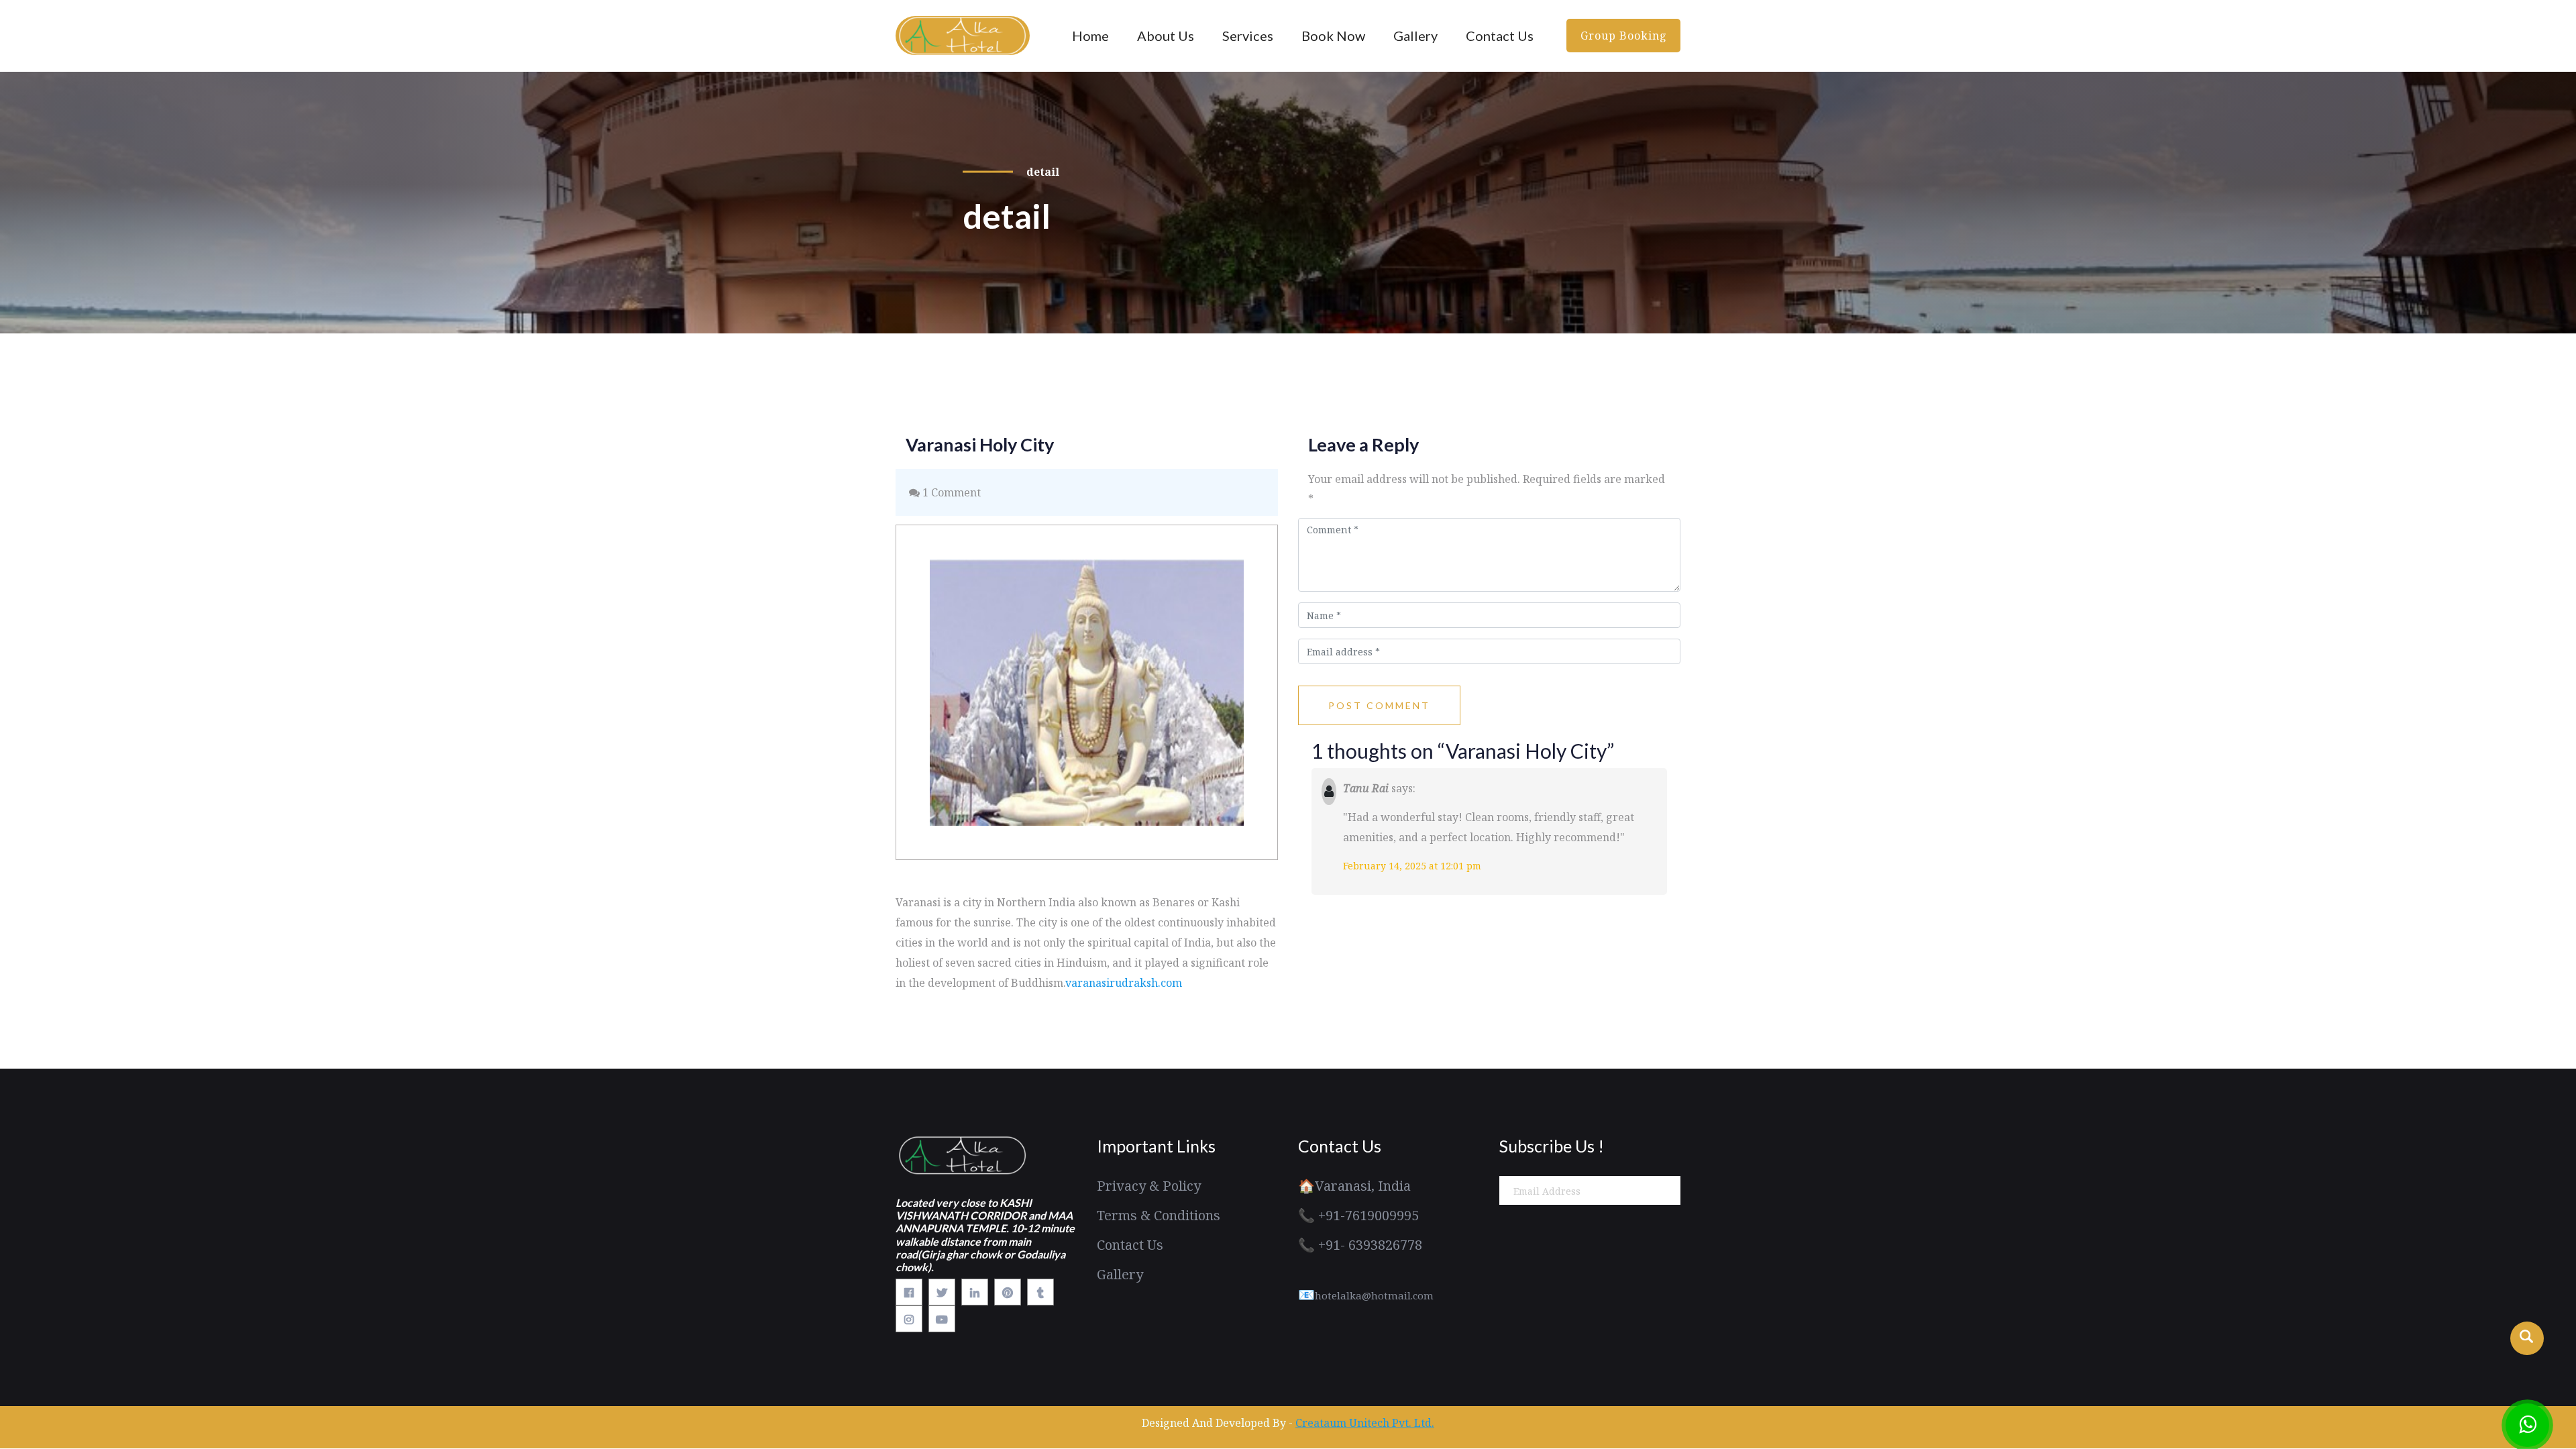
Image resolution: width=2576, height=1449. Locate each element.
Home (1090, 36)
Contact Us (1500, 36)
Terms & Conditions (1159, 1215)
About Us (1166, 36)
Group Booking (1624, 36)
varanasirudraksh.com (1124, 983)
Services (1248, 36)
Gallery (1415, 36)
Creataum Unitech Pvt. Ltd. (1365, 1423)
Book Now (1333, 36)
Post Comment (1379, 705)
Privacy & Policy (1149, 1186)
